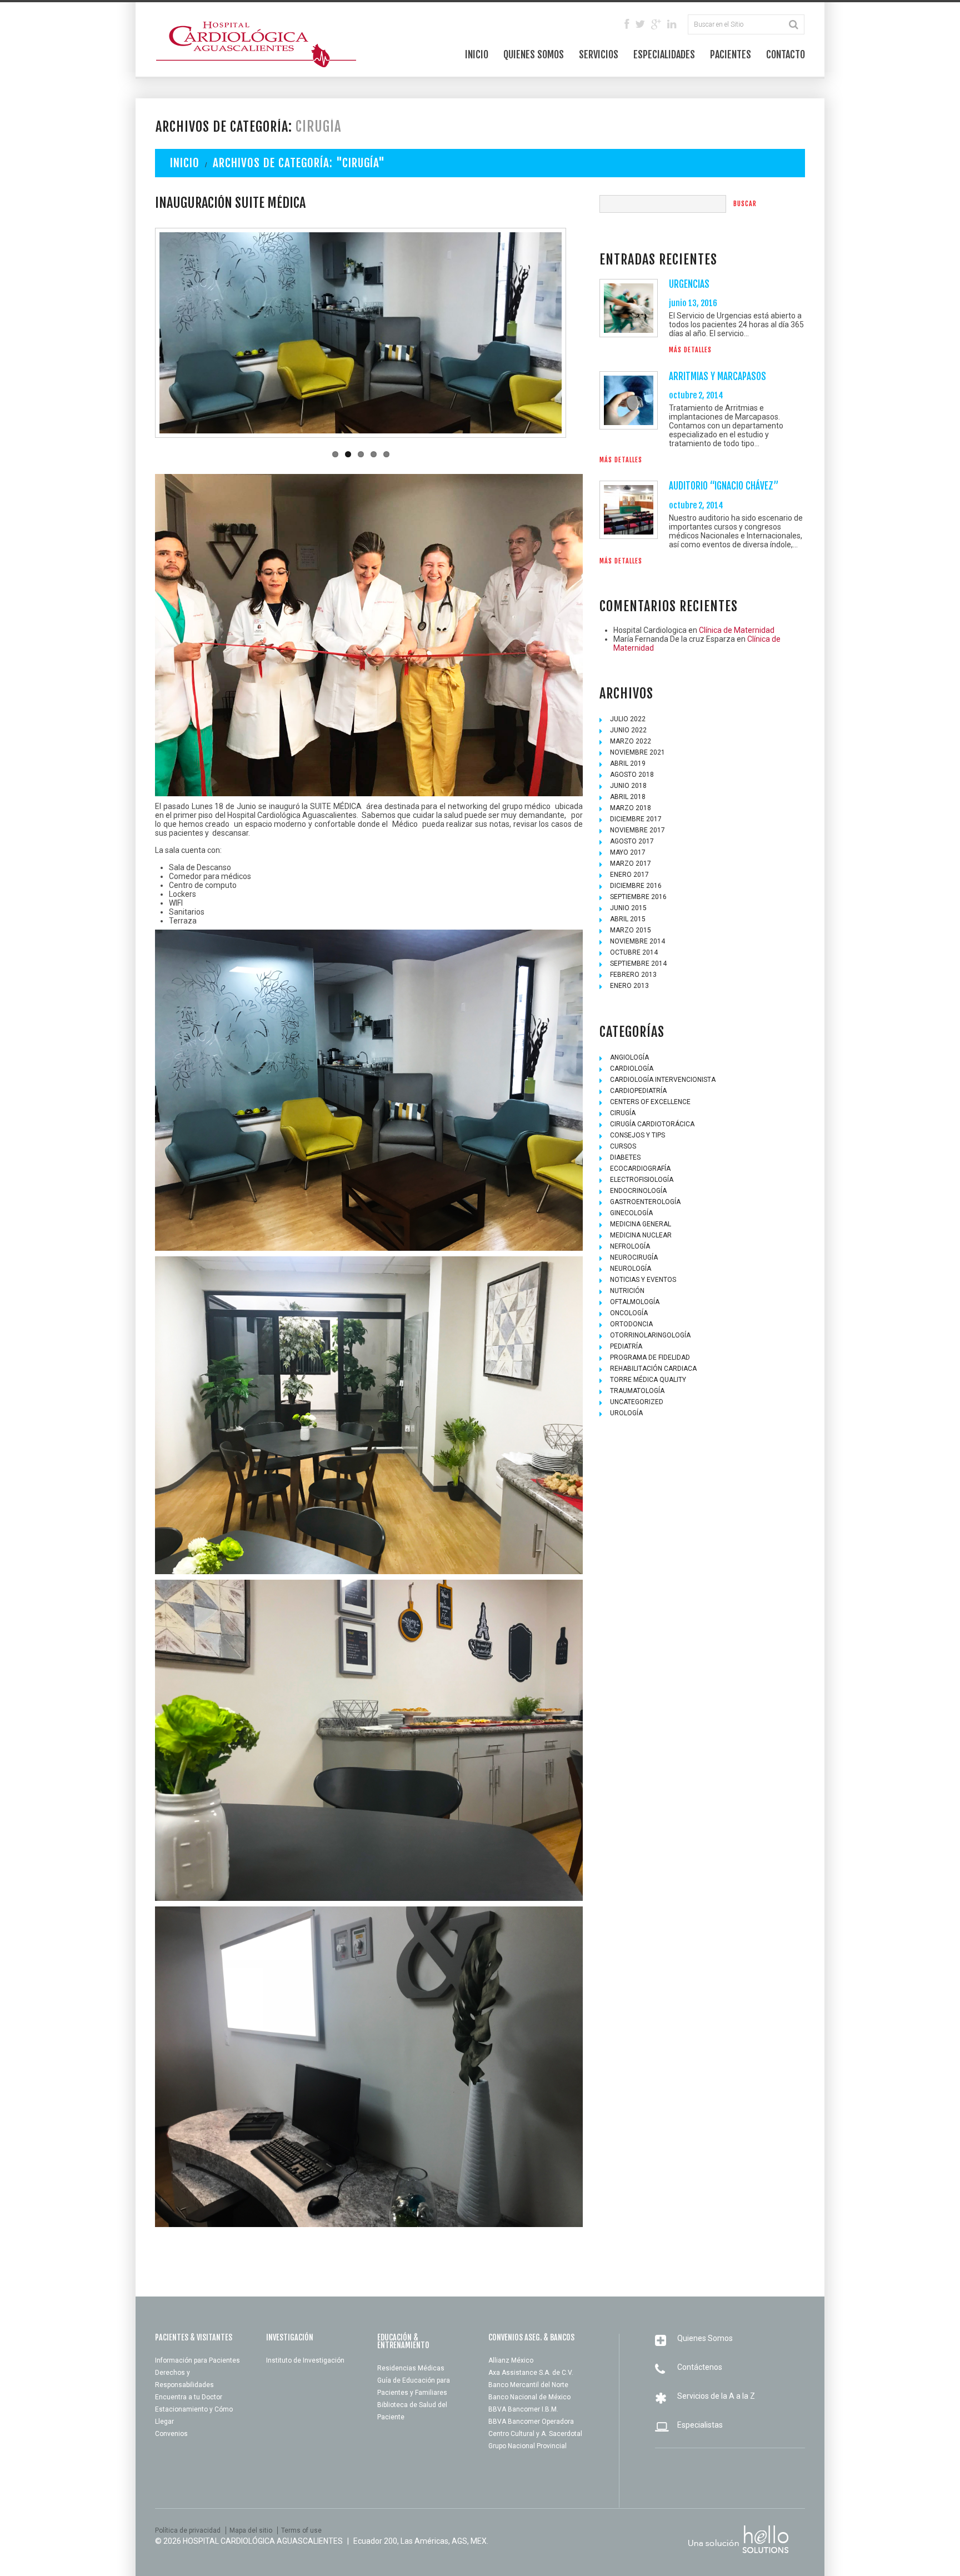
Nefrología (630, 1246)
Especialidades (664, 54)
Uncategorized (637, 1402)
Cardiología (632, 1069)
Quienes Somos (534, 54)
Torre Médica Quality (648, 1380)
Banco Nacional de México (529, 2397)
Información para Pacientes (197, 2360)
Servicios (599, 54)
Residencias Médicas (411, 2368)
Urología (626, 1413)
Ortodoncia (631, 1324)
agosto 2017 (632, 841)
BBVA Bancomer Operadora (531, 2422)
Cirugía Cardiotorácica (652, 1124)
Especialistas (700, 2425)
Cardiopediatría (638, 1091)
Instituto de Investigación (305, 2360)
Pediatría (626, 1346)
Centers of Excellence (650, 1102)
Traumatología (637, 1391)
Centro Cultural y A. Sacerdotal (535, 2434)
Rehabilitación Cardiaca (653, 1369)
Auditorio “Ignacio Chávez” (724, 486)
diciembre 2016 (636, 886)
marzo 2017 (631, 863)
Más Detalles (690, 350)
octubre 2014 (634, 952)
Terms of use (301, 2530)
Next (527, 333)
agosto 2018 (632, 775)
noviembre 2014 (637, 941)
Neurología (631, 1269)
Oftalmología (635, 1302)
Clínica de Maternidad (737, 630)
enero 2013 (629, 986)
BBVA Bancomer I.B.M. (523, 2409)
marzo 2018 (631, 808)
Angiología (629, 1057)
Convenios (171, 2434)
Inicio (477, 54)
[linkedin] (672, 25)
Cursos (623, 1146)
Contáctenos (700, 2367)
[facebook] (627, 25)
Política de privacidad (188, 2530)
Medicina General (641, 1224)
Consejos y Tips (637, 1135)
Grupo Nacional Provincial (527, 2446)
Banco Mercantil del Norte (528, 2385)
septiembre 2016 (638, 897)
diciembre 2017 (636, 819)
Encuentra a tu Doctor (189, 2397)
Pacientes (731, 54)
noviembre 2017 (637, 830)
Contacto (786, 54)
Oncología (629, 1313)
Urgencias (689, 284)
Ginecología (631, 1213)
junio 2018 (628, 786)
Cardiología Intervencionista (663, 1080)
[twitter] (640, 25)
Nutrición (627, 1291)
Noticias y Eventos (643, 1280)
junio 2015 (628, 908)
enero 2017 (629, 875)
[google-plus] (656, 25)
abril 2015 (628, 919)
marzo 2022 (631, 741)
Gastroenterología (645, 1202)
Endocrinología (638, 1191)
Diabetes (625, 1157)
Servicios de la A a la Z (716, 2396)
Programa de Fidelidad (650, 1357)
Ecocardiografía (640, 1169)
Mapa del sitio (251, 2530)
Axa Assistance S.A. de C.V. (531, 2373)
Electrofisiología (642, 1180)
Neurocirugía (634, 1257)
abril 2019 (628, 763)
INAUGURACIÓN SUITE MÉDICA (230, 203)
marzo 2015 (631, 930)
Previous (194, 333)
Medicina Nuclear (641, 1235)
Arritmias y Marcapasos (717, 376)
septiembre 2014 (638, 963)
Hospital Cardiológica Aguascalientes (263, 2541)
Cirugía (623, 1113)
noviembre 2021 (637, 752)
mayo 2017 (628, 852)
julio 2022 (628, 719)
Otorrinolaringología (650, 1335)
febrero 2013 (633, 975)
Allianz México (511, 2360)
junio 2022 (628, 730)
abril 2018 (628, 797)
